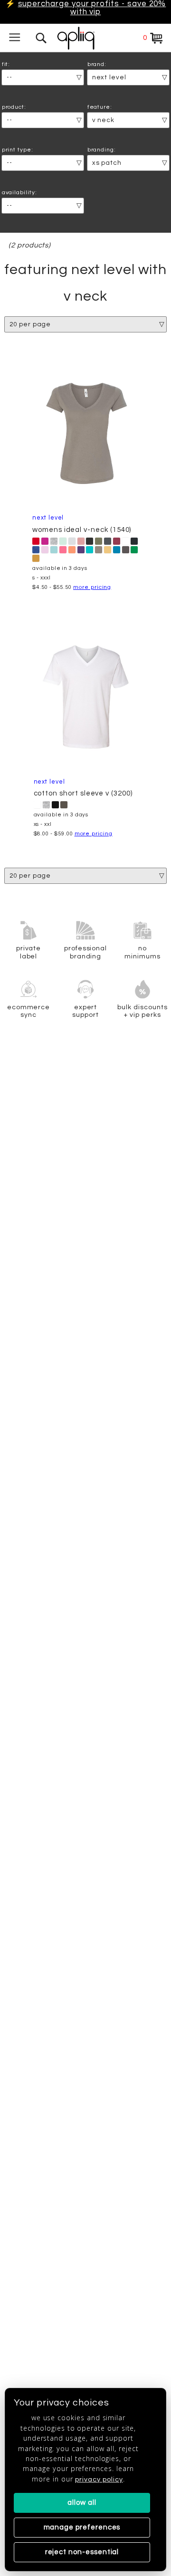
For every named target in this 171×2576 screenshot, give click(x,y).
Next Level (48, 518)
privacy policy (99, 2479)
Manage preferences (82, 2527)
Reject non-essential (82, 2552)
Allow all (82, 2503)
